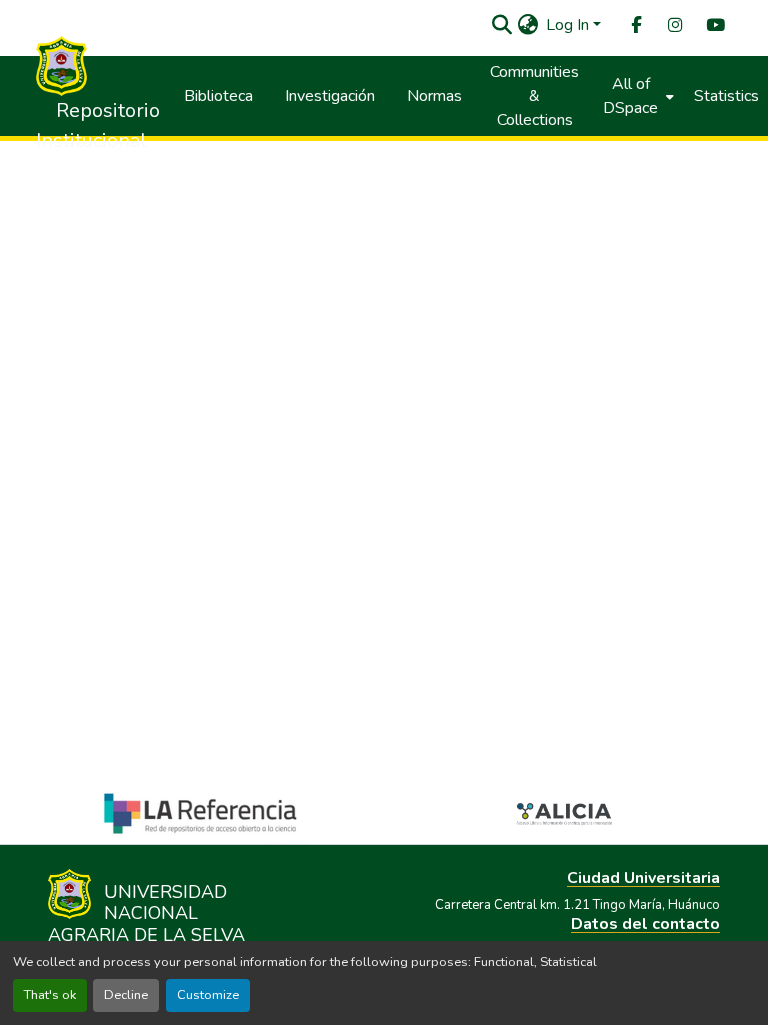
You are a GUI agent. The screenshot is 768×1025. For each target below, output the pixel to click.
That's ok (50, 995)
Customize (208, 995)
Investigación (330, 96)
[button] (501, 25)
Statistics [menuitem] (726, 96)
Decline (126, 995)
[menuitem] (635, 25)
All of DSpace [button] (630, 96)
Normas (434, 96)
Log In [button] (569, 25)
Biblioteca (218, 96)
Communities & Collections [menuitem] (534, 96)
